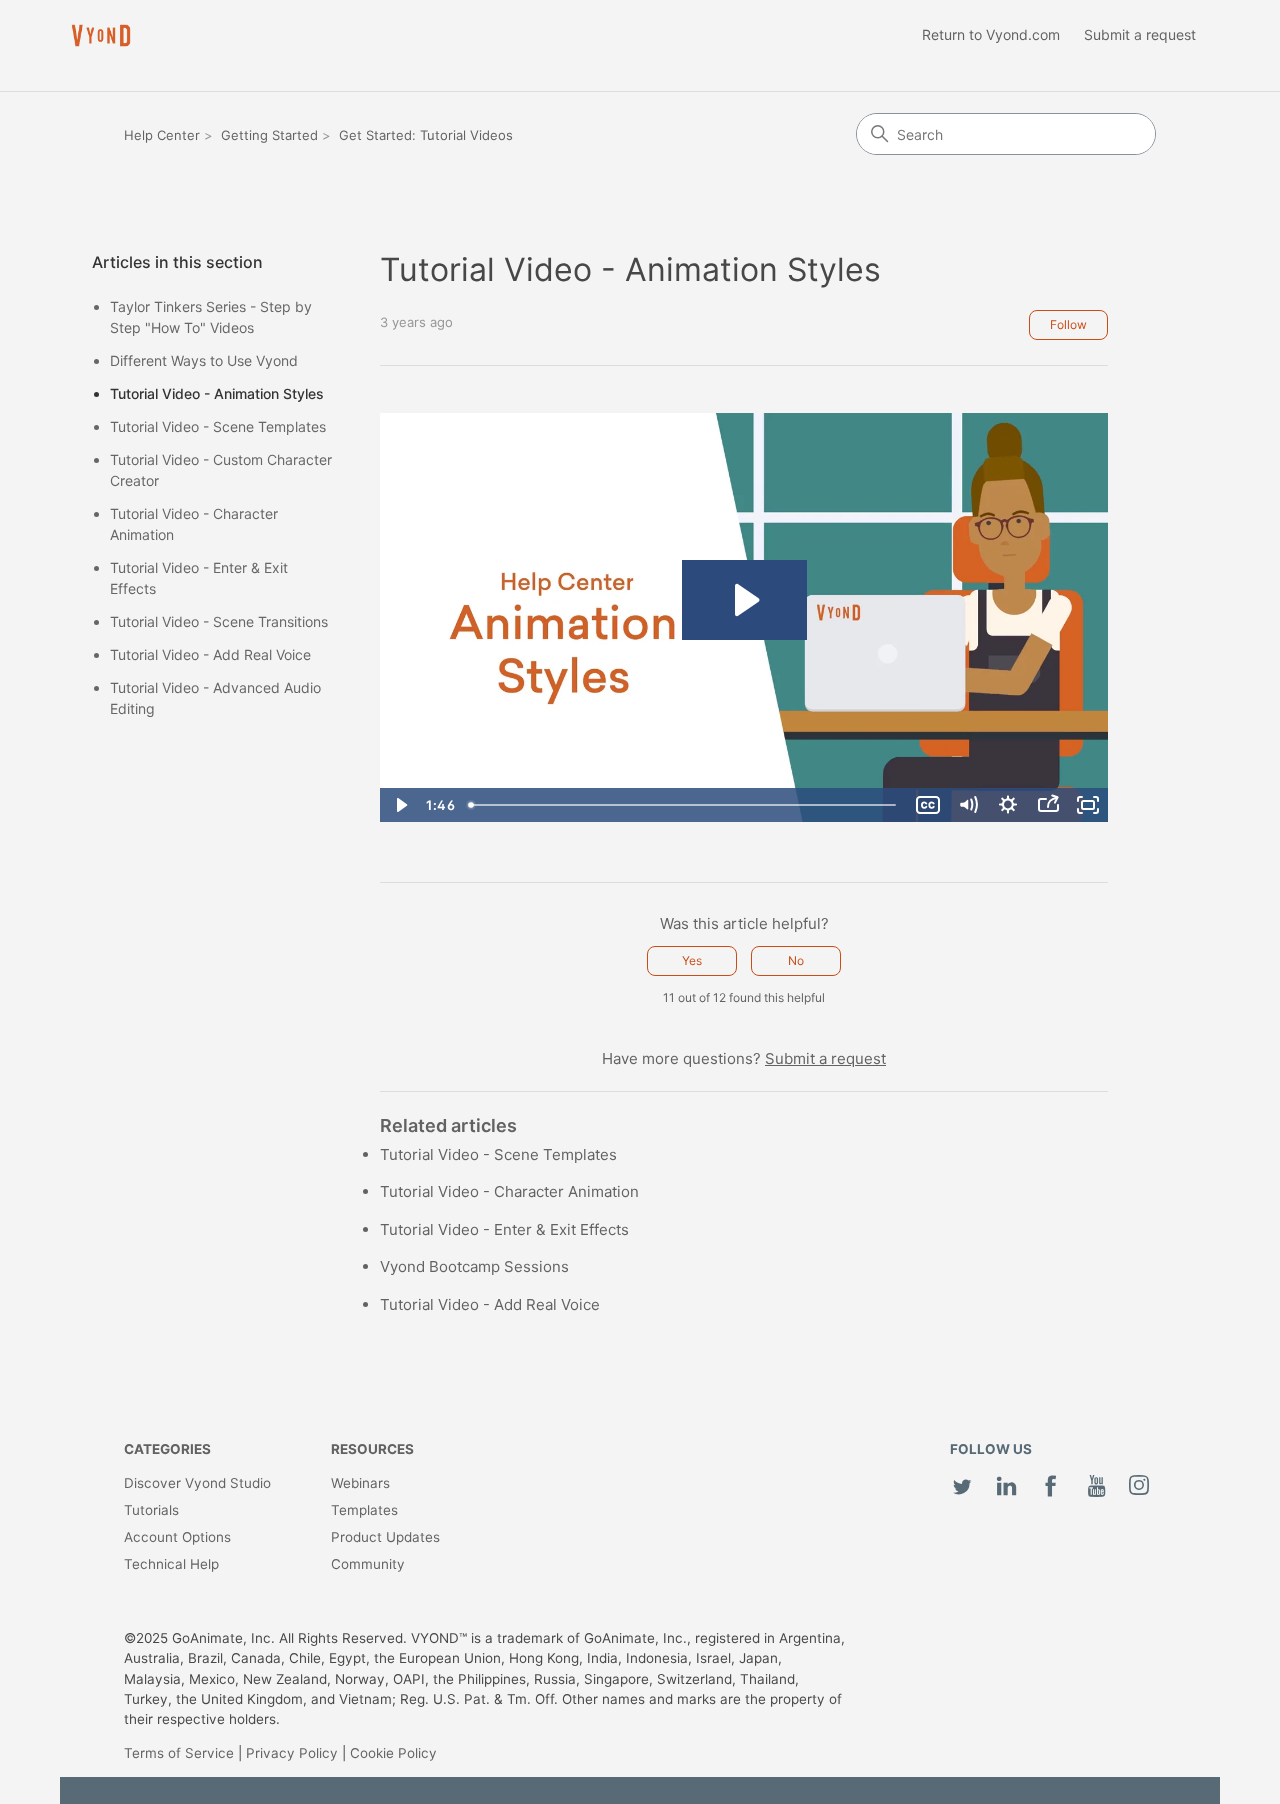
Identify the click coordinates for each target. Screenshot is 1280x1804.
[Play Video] (400, 805)
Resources (372, 1449)
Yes (692, 960)
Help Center (162, 135)
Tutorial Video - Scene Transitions (219, 621)
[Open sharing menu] (1048, 805)
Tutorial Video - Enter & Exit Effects (199, 578)
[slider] (684, 805)
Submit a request (1140, 34)
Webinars (360, 1483)
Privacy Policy (292, 1753)
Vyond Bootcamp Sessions (474, 1266)
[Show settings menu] (1008, 805)
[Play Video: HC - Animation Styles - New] (744, 600)
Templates (364, 1510)
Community (368, 1564)
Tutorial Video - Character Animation (194, 524)
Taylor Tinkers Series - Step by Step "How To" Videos (211, 317)
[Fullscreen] (1088, 805)
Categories (167, 1449)
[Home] (101, 35)
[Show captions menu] (928, 805)
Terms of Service (179, 1753)
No (796, 960)
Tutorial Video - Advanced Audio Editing (215, 698)
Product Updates (385, 1537)
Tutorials (151, 1510)
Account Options (177, 1537)
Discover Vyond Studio (197, 1483)
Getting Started (269, 135)
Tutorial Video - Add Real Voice (210, 654)
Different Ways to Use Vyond (204, 360)
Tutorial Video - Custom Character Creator (221, 470)
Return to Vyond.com (991, 34)
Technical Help (171, 1564)
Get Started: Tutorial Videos (426, 135)
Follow (1068, 324)
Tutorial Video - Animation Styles (217, 393)
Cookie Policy (393, 1753)
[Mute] (968, 805)
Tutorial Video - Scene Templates (218, 426)
